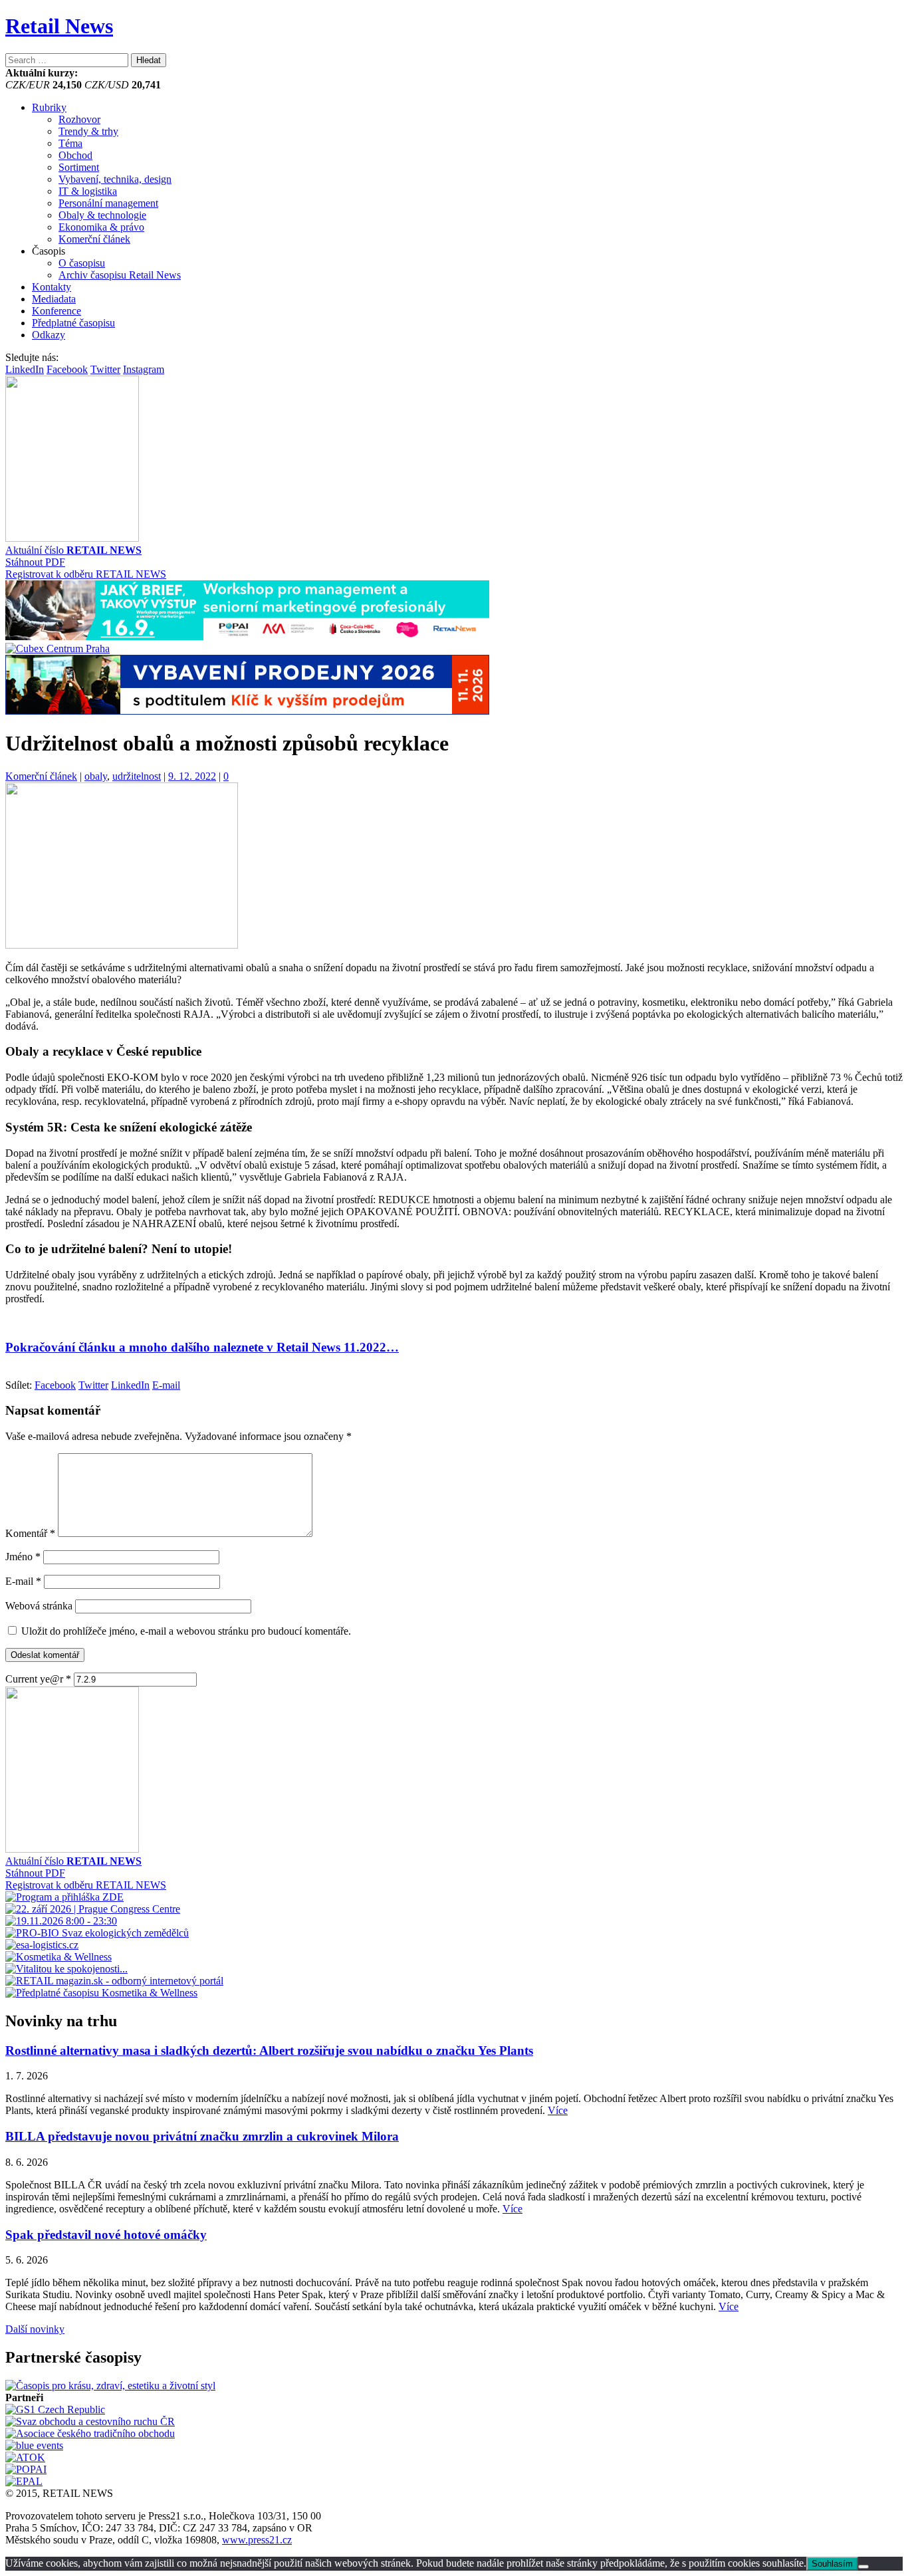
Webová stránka (39, 1606)
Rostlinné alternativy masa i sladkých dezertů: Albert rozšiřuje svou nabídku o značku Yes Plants (269, 2050)
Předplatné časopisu (73, 323)
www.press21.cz (257, 2540)
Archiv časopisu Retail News (120, 275)
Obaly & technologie (102, 215)
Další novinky (35, 2329)
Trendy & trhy (88, 131)
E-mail (23, 1581)
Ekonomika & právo (101, 227)
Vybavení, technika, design (115, 179)
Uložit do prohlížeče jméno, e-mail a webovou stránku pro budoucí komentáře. (186, 1631)
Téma (70, 143)
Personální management (108, 203)
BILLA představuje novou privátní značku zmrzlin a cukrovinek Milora (202, 2136)
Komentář (30, 1533)
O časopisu (82, 263)
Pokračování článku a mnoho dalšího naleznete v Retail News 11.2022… (202, 1347)
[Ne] (863, 2567)
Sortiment (79, 167)
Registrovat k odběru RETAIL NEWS (86, 574)
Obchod (75, 155)
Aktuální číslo (73, 550)
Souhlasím (832, 2564)
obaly (96, 776)
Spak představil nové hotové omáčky (106, 2235)
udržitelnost (137, 776)
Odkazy (49, 335)
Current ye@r (38, 1679)
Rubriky (49, 107)
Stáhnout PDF (35, 562)
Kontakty (52, 287)
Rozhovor (79, 119)
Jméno (23, 1557)
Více (558, 2110)
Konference (57, 311)
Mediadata (54, 299)
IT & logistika (88, 191)
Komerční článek (94, 239)
